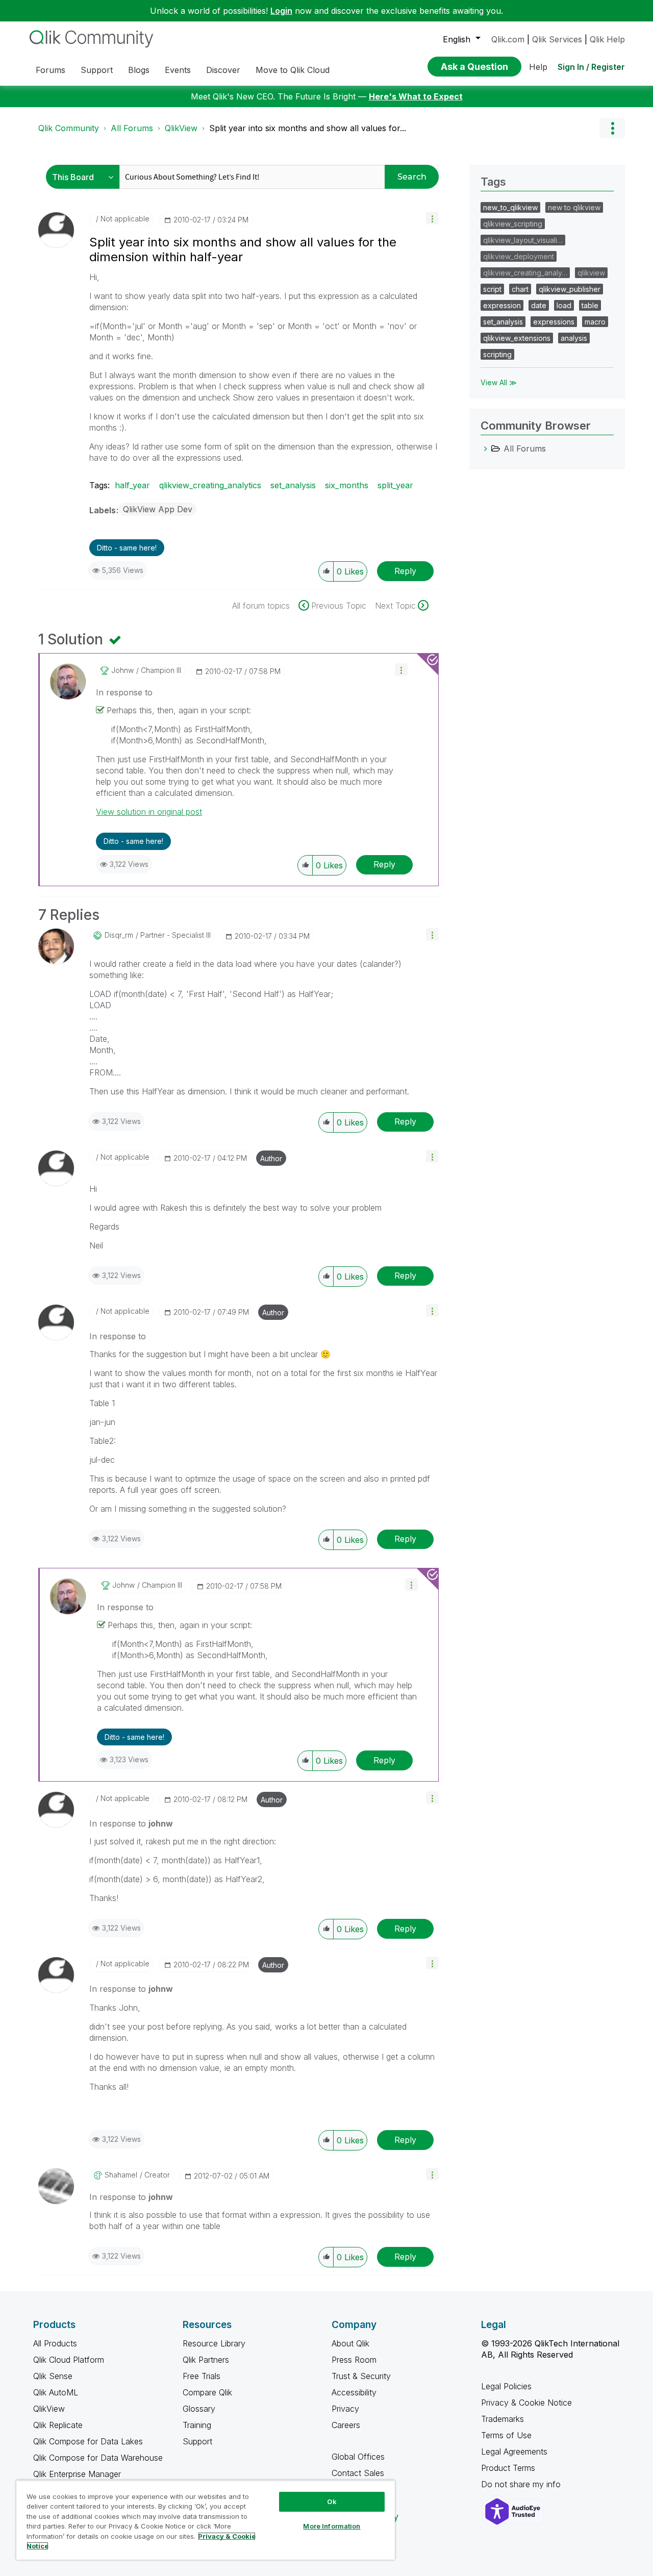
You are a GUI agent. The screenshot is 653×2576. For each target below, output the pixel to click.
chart (520, 289)
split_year (395, 485)
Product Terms (508, 2468)
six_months (347, 485)
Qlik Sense (53, 2376)
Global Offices (358, 2457)
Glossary (199, 2409)
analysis (574, 338)
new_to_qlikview (510, 207)
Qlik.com (508, 39)
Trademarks (503, 2419)
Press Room (354, 2360)
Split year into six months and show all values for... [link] (308, 128)
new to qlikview (574, 207)
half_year (132, 485)
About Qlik (350, 2343)
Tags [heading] (493, 182)
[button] (432, 218)
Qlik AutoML (56, 2392)
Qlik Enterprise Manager (77, 2474)
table (590, 305)
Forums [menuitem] (51, 70)
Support (197, 2441)
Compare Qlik (207, 2392)
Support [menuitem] (97, 70)
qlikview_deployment (519, 256)
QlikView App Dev (158, 509)
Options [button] (612, 128)
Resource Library (214, 2343)
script (492, 289)
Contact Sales (358, 2473)
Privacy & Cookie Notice (526, 2403)
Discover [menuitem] (223, 70)
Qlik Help (607, 39)
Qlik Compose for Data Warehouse (98, 2458)
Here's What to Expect (416, 96)
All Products (55, 2343)
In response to (124, 692)
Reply (405, 571)
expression (502, 305)
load (564, 305)
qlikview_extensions (517, 338)
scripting (497, 354)
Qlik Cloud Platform (69, 2360)
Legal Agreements (514, 2452)
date (539, 305)
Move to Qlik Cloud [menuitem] (293, 70)
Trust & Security (361, 2376)
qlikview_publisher (570, 289)
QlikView (181, 128)
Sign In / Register (591, 67)
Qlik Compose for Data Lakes (88, 2441)
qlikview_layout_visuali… (523, 240)
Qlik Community (69, 128)
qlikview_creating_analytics (210, 485)
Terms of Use (506, 2435)
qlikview (591, 273)
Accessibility (354, 2392)
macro (595, 322)
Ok (332, 2502)
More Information (332, 2526)
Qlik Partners (206, 2360)
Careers (346, 2425)
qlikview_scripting (513, 224)
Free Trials (202, 2376)
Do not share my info (522, 2484)
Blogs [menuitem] (139, 70)
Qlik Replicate (58, 2425)
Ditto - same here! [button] (127, 548)
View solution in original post (149, 812)
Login (281, 11)
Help (538, 67)
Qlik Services (557, 39)
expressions (554, 322)
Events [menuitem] (178, 70)
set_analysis (293, 485)
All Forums (132, 128)
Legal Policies (506, 2386)
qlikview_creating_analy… (525, 273)
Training (197, 2425)
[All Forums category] (486, 448)
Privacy (345, 2409)
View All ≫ (499, 382)
